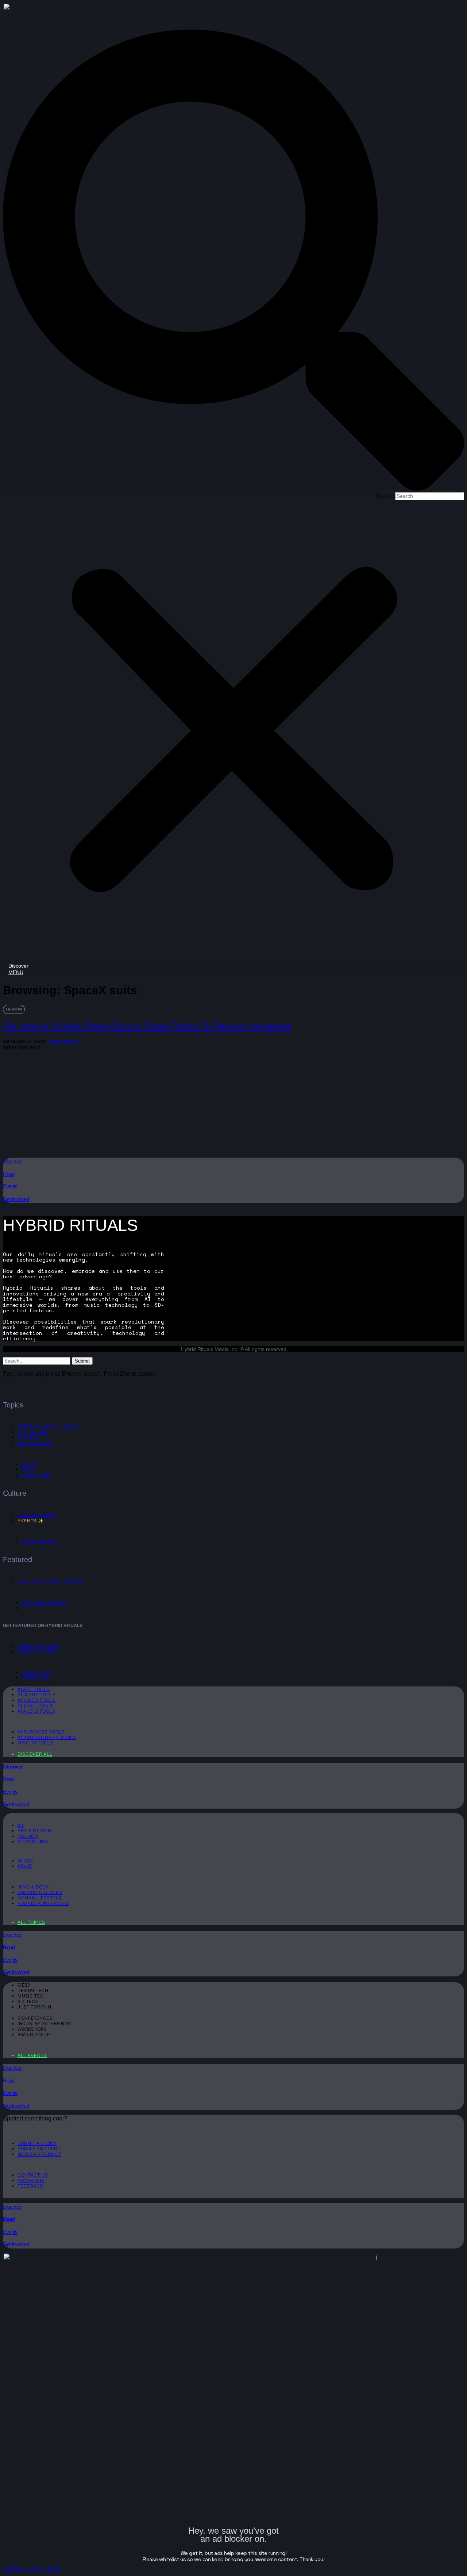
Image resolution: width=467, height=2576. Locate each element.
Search (384, 496)
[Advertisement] (222, 1102)
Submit (82, 1361)
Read (9, 1174)
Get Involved (16, 1199)
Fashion (14, 1009)
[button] (233, 261)
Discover (12, 1161)
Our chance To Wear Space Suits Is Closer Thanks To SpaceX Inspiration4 (147, 1026)
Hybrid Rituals (64, 1041)
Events (10, 1186)
